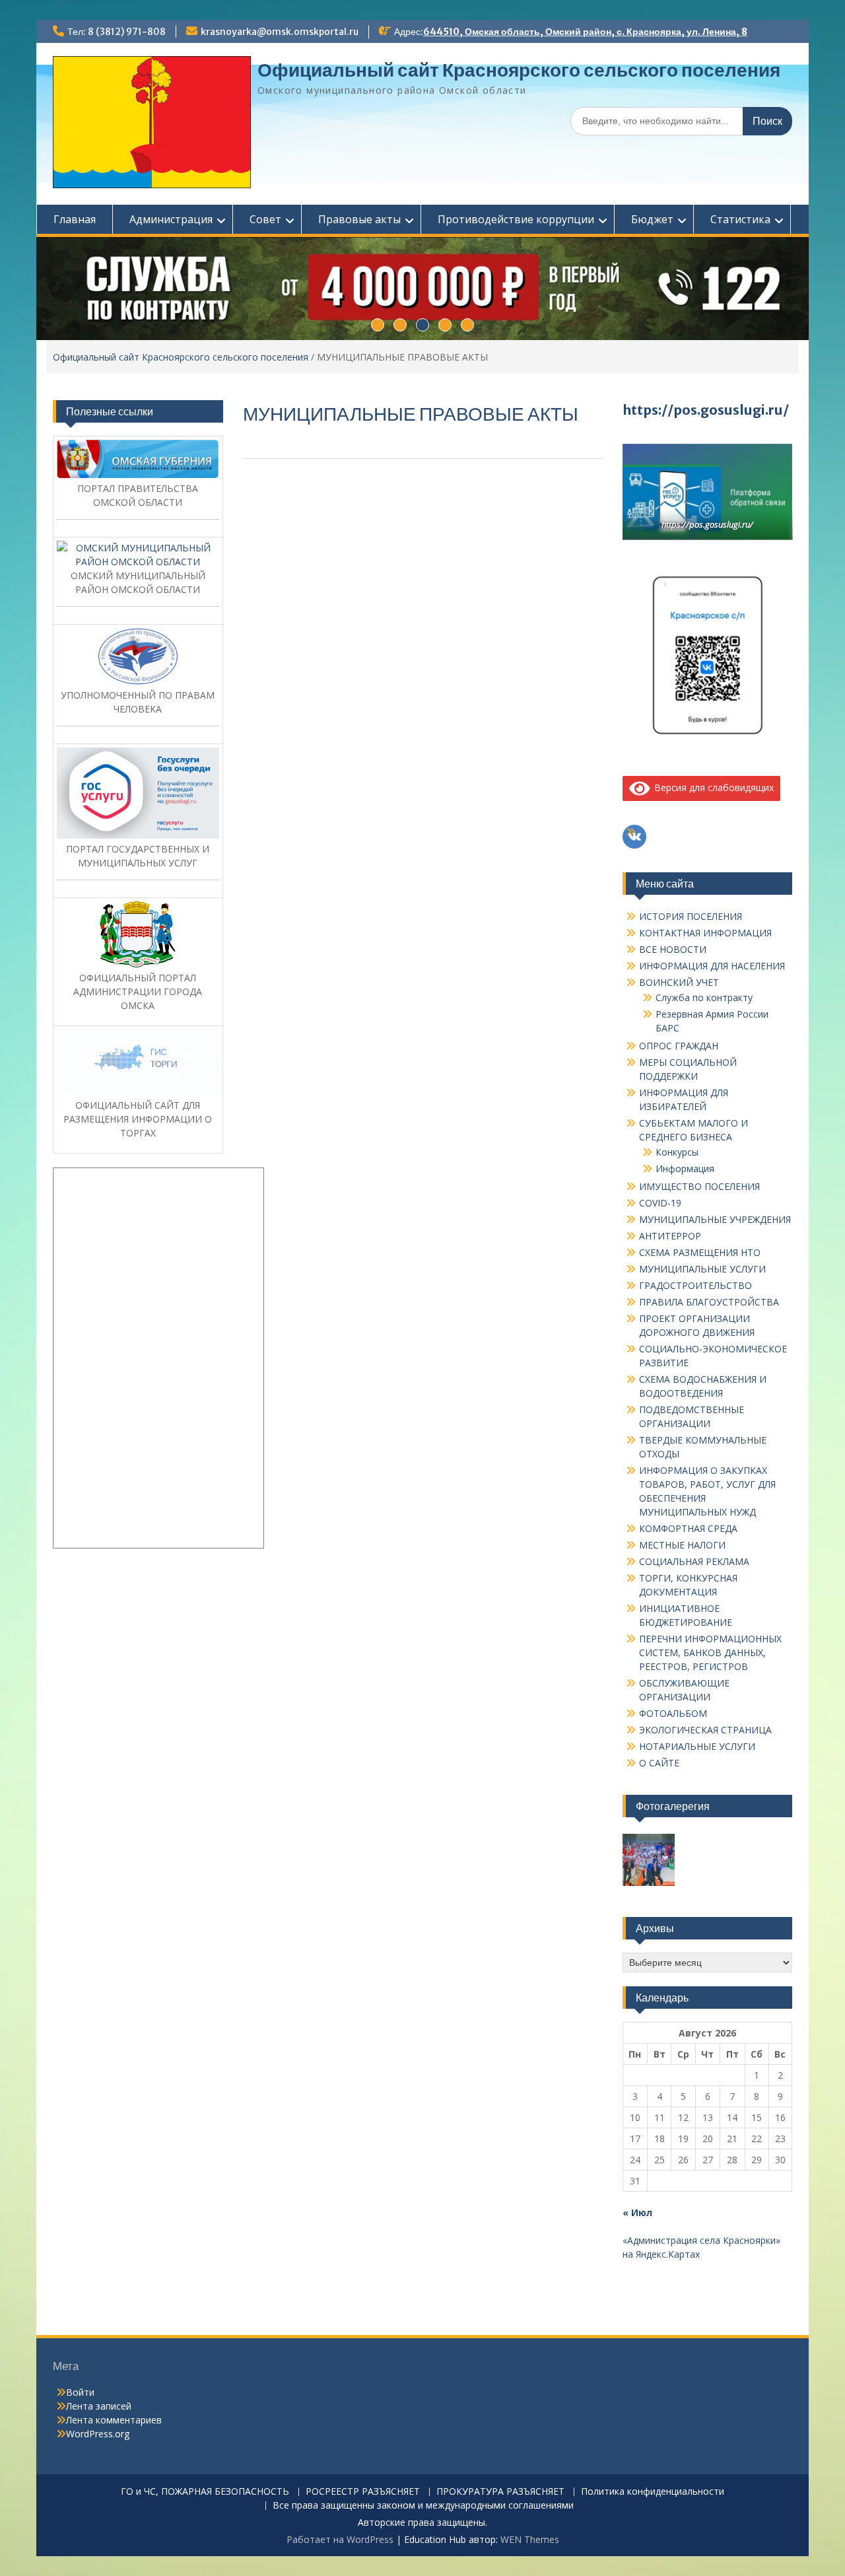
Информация (685, 1168)
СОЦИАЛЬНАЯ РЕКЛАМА (694, 1561)
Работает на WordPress (340, 2539)
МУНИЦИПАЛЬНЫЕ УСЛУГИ (702, 1269)
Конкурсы (677, 1152)
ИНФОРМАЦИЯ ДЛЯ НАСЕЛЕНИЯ (712, 966)
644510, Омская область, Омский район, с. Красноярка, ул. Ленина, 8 (585, 32)
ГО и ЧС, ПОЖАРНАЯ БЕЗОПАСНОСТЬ (205, 2492)
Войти (80, 2392)
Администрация (171, 219)
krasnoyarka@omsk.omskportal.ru (280, 32)
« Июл (637, 2212)
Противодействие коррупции (516, 219)
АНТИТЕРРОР (670, 1236)
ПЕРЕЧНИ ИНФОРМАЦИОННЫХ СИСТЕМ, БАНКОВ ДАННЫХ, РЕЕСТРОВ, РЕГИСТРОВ (710, 1653)
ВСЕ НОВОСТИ (673, 949)
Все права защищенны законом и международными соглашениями (423, 2506)
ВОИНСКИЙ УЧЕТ (679, 982)
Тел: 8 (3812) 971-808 (117, 32)
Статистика (740, 219)
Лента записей (99, 2406)
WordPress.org (98, 2434)
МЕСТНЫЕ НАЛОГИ (682, 1545)
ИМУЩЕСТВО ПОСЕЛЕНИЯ (699, 1186)
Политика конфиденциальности (653, 2492)
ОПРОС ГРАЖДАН (679, 1046)
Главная (75, 219)
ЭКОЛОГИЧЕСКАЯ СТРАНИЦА (705, 1730)
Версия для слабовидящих (712, 787)
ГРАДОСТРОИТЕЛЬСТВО (695, 1285)
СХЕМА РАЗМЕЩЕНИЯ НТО (700, 1252)
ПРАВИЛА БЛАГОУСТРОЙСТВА (709, 1302)
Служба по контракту (704, 997)
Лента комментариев (114, 2420)
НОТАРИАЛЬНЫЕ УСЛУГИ (697, 1746)
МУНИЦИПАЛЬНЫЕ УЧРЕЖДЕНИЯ (715, 1219)
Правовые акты (359, 219)
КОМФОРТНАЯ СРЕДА (688, 1528)
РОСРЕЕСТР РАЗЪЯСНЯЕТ (363, 2492)
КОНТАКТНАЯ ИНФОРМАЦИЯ (705, 933)
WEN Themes (530, 2539)
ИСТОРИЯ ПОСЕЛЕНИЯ (691, 916)
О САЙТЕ (659, 1763)
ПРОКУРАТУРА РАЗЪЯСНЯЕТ (500, 2492)
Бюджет (652, 219)
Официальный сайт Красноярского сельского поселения (519, 70)
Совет (265, 219)
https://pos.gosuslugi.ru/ (706, 410)
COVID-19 (660, 1203)
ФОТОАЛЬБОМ (673, 1713)
